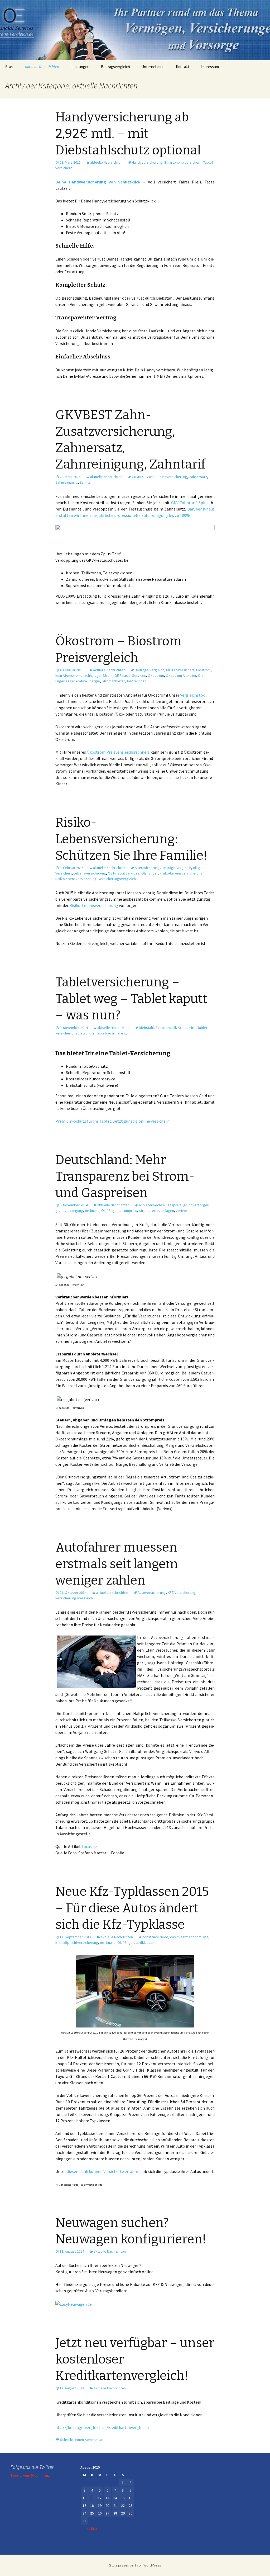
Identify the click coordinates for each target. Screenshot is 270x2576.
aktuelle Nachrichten (42, 67)
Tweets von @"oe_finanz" (31, 2475)
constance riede (155, 1937)
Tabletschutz (84, 1033)
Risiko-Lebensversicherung (181, 873)
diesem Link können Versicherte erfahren (104, 2171)
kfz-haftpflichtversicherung (77, 1942)
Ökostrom (156, 675)
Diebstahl (146, 1028)
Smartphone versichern (183, 162)
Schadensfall (166, 1028)
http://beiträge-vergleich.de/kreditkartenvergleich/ (102, 2427)
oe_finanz (108, 1942)
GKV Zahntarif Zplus (190, 503)
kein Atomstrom (68, 675)
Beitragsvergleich (115, 67)
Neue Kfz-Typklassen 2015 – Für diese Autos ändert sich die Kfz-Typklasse (132, 1908)
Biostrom (203, 670)
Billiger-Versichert (180, 670)
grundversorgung (69, 1211)
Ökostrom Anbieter (181, 675)
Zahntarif (87, 482)
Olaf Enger (150, 873)
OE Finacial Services (130, 675)
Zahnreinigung (67, 482)
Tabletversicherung (112, 1033)
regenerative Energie (83, 681)
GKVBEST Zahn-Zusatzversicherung (160, 477)
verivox (182, 1211)
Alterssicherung (147, 868)
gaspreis (174, 1205)
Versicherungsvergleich (117, 879)
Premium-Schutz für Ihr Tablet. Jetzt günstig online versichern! (113, 1121)
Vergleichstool (193, 695)
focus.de (89, 1846)
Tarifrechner (136, 681)
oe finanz (92, 1211)
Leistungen (80, 67)
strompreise (149, 1211)
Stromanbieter (113, 681)
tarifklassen (145, 1942)
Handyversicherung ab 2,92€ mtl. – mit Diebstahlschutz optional (128, 134)
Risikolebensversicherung (76, 879)
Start (9, 67)
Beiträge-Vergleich (150, 670)
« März (92, 2528)
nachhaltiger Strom (98, 675)
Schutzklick (187, 1028)
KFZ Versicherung (182, 1592)
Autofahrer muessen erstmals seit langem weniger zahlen (117, 1564)
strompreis (128, 1211)
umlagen (167, 1211)
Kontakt (183, 67)
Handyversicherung (147, 162)
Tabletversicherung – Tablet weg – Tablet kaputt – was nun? (131, 999)
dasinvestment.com (186, 1937)
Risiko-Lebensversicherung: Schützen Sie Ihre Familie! (131, 839)
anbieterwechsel (152, 1205)
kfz (206, 1937)
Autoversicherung (152, 1592)
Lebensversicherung (90, 873)
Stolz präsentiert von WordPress (135, 2565)
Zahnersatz (198, 477)
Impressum (210, 67)
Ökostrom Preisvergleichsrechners (118, 752)
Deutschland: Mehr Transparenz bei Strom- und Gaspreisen (125, 1176)
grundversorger (196, 1205)
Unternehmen (153, 67)
